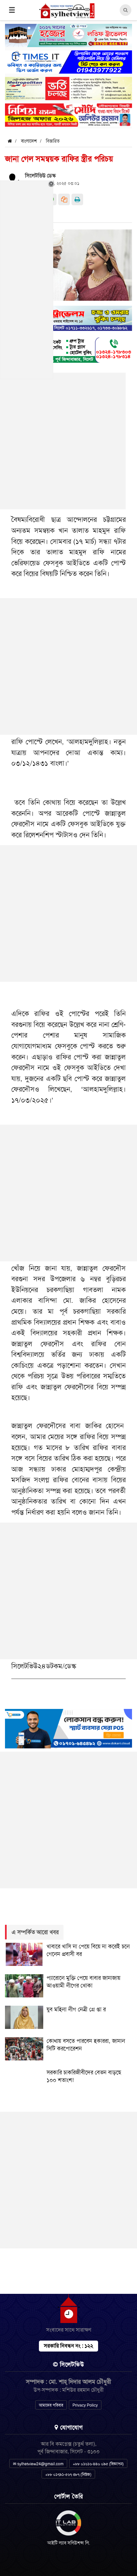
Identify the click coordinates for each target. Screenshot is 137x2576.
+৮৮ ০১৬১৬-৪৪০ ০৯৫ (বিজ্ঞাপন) (98, 2464)
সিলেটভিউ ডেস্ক (40, 176)
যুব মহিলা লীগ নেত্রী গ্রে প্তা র (76, 2009)
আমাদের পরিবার (51, 2405)
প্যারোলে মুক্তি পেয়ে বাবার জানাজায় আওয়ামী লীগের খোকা (83, 1982)
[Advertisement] (68, 666)
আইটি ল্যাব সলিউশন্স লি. (69, 2543)
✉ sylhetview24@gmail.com (38, 2464)
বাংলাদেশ (29, 141)
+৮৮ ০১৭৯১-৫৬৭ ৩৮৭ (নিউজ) (68, 2475)
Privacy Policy (85, 2405)
